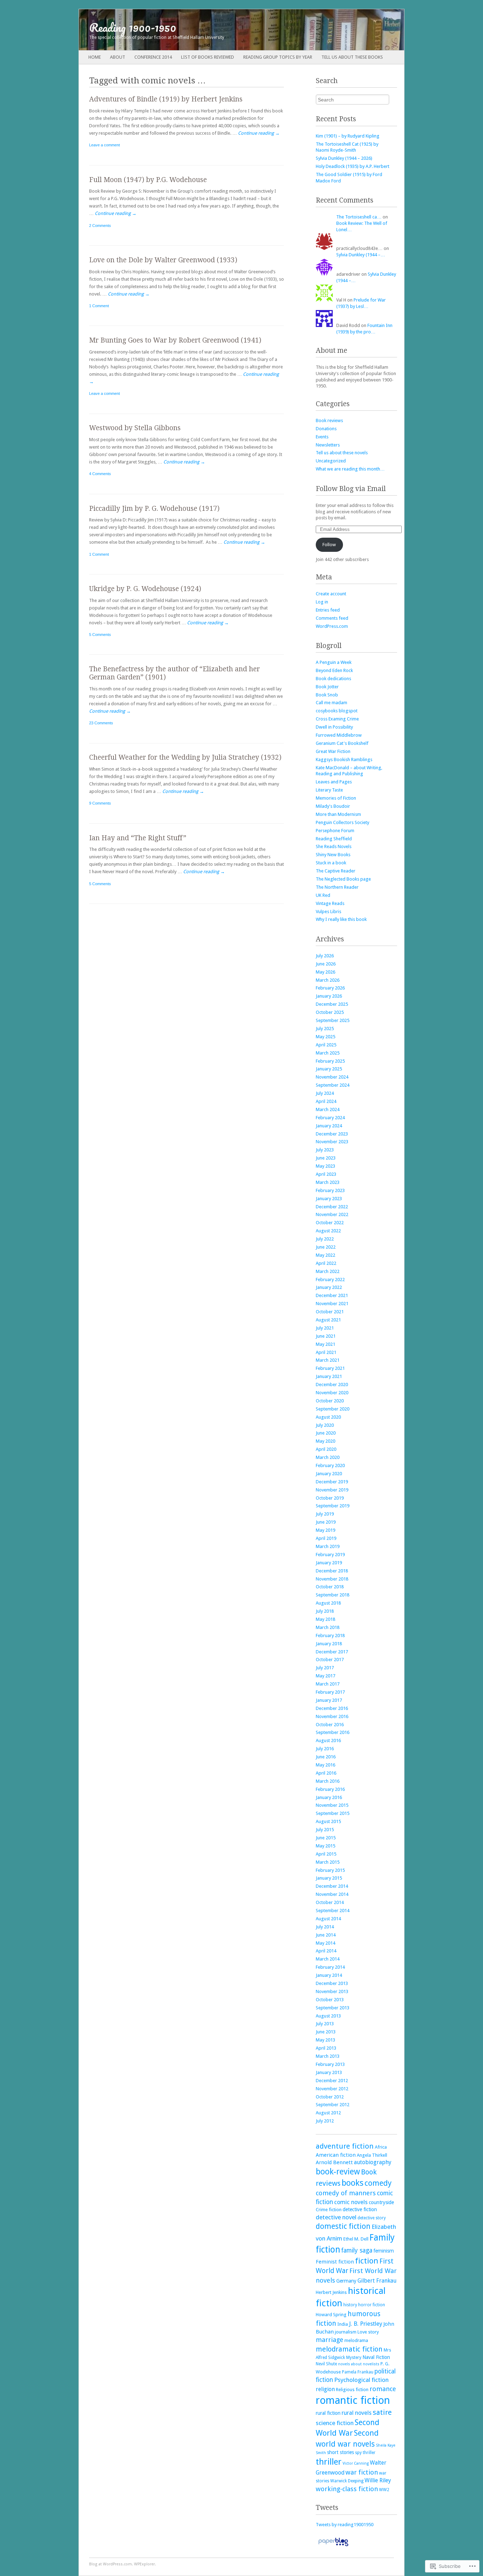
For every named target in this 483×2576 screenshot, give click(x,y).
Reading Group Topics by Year (278, 57)
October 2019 (330, 1498)
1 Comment (99, 306)
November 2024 (332, 1077)
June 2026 (326, 964)
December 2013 (332, 1983)
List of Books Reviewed (208, 57)
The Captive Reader (336, 871)
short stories (341, 2452)
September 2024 (333, 1085)
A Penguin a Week (334, 662)
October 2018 (330, 1587)
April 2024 (326, 1101)
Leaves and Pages (334, 782)
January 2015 (329, 1878)
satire (382, 2412)
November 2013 (332, 1991)
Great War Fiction (333, 751)
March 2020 (328, 1457)
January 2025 (329, 1069)
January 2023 (329, 1199)
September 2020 (333, 1409)
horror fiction (372, 2305)
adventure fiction (345, 2146)
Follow (329, 545)
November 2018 (332, 1579)
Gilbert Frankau (377, 2281)
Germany (346, 2281)
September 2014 (333, 1911)
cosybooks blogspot (337, 711)
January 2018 (329, 1644)
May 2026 (325, 972)
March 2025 (328, 1053)
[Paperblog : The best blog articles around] (333, 2546)
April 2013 (326, 2048)
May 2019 (325, 1530)
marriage (330, 2340)
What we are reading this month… (350, 469)
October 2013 (330, 2000)
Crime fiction (329, 2210)
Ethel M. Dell (356, 2239)
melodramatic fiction (349, 2349)
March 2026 (328, 980)
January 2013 (329, 2072)
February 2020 (330, 1465)
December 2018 (332, 1571)
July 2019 (325, 1514)
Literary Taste (329, 790)
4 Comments (100, 474)
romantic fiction (353, 2400)
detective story (372, 2218)
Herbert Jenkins (331, 2292)
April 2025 (326, 1045)
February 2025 (330, 1061)
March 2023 (328, 1182)
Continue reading (259, 133)
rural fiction (328, 2413)
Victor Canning (356, 2463)
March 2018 (328, 1627)
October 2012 (330, 2097)
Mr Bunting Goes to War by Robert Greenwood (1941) (175, 340)
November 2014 (332, 1894)
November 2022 (332, 1214)
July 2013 (325, 2024)
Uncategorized (331, 461)
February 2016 (330, 1789)
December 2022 (332, 1207)
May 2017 (325, 1676)
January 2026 (329, 996)
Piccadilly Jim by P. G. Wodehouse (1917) (154, 509)
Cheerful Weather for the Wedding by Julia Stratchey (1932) (185, 757)
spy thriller (365, 2453)
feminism (384, 2251)
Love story (368, 2332)
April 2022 (326, 1263)
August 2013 (328, 2016)
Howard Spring (331, 2315)
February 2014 (330, 1967)
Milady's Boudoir (333, 806)
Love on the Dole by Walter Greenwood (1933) (163, 260)
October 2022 (330, 1223)
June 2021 (326, 1336)
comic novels (351, 2202)
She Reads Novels (334, 846)
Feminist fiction (335, 2262)
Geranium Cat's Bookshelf (342, 743)
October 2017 (330, 1660)
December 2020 (332, 1385)
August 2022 (328, 1231)
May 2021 (325, 1344)
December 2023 (332, 1134)
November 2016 (332, 1716)
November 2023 (332, 1142)
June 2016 (326, 1757)
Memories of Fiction (336, 798)
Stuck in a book (331, 863)
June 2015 (326, 1838)
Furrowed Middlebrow (339, 735)
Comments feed (332, 618)
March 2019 (328, 1546)
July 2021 (325, 1328)
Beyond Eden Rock (334, 670)
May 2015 (325, 1846)
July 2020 (325, 1425)
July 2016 (325, 1749)
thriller (329, 2462)
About (118, 57)
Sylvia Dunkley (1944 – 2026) (344, 158)
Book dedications (333, 679)
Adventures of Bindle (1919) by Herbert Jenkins (166, 99)
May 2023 (325, 1166)
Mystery (354, 2358)
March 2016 (328, 1781)
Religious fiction (352, 2390)
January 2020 (329, 1474)
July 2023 (325, 1150)
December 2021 (332, 1295)
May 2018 (325, 1619)
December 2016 (332, 1708)
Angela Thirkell (372, 2155)
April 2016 (326, 1773)
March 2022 (328, 1271)
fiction (367, 2261)
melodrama (356, 2340)
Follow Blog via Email (351, 489)
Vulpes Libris (328, 912)
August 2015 (328, 1821)
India (343, 2324)
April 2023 (326, 1174)
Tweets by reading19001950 (345, 2525)
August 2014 (328, 1919)
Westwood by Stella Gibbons (135, 428)
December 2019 (332, 1482)
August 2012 (328, 2113)
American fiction (336, 2155)
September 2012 (333, 2105)
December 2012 (332, 2081)
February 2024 (330, 1118)
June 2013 (326, 2032)
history (350, 2305)
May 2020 (325, 1441)
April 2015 (326, 1854)
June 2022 (326, 1247)
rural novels (357, 2413)
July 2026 (325, 956)
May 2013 (325, 2040)
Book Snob (327, 695)
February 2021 (330, 1368)
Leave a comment (104, 145)
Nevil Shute (326, 2364)
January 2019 (329, 1563)
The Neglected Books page (343, 879)
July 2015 (325, 1830)
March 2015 (328, 1862)
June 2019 (326, 1522)
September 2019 (333, 1506)
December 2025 (332, 1004)
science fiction (335, 2423)
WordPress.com (332, 626)
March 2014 (328, 1959)
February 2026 (330, 988)
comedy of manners (346, 2193)
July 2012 (325, 2121)
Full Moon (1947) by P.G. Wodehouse (148, 180)
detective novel (336, 2217)
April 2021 (326, 1352)
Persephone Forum (335, 831)
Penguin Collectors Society (342, 822)
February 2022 (330, 1280)
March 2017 (328, 1684)
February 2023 (330, 1190)
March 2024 (328, 1109)
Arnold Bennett (334, 2162)
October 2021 (330, 1312)
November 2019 (332, 1490)
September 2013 (333, 2008)
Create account (331, 594)
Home (95, 57)
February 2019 (330, 1555)
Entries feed (328, 610)
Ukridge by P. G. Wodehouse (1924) (145, 589)
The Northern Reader (337, 887)
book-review (338, 2172)
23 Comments (101, 723)
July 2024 (325, 1093)
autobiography (373, 2162)
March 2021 (328, 1360)
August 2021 (328, 1320)
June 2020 (326, 1433)
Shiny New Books (333, 855)
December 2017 (332, 1652)
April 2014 (326, 1951)
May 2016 (325, 1765)
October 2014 (330, 1902)
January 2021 (329, 1376)
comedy (378, 2183)
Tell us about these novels (342, 453)
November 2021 (332, 1304)
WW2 (384, 2490)
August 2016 (328, 1740)
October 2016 (330, 1725)
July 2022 (325, 1239)
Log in (322, 602)
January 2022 (329, 1287)
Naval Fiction (376, 2357)
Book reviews (329, 420)
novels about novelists (359, 2364)
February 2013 (330, 2064)
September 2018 (333, 1595)
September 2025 (333, 1020)
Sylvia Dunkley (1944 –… (361, 255)
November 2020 (332, 1393)
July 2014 (325, 1927)
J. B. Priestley (366, 2324)
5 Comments (100, 635)
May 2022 (325, 1255)
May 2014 (325, 1943)
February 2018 (330, 1635)
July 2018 (325, 1611)
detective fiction (360, 2209)
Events (322, 437)
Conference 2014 (153, 57)
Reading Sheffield (334, 839)
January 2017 (329, 1700)
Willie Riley (378, 2480)
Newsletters (328, 445)
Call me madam (331, 703)
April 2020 (326, 1449)
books (353, 2183)
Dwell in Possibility (334, 727)
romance (383, 2389)
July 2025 (325, 1029)
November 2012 (332, 2089)
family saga (357, 2250)
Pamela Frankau (358, 2372)
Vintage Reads (330, 903)
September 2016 (333, 1732)
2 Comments (100, 226)
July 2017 (325, 1668)
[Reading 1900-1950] (209, 30)
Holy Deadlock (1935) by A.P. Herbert (353, 166)
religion (325, 2389)
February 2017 (330, 1692)
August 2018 (328, 1603)
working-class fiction (347, 2489)
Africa (381, 2147)
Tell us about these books (352, 57)
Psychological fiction (361, 2380)
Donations (326, 429)
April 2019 (326, 1538)
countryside (381, 2202)
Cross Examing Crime (337, 719)
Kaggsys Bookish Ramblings (344, 760)
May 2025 (325, 1037)
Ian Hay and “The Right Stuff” (138, 838)
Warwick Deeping (347, 2481)
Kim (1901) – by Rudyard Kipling (348, 136)
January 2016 (329, 1797)
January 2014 (329, 1975)
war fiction (362, 2472)
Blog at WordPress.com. (111, 2564)
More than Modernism (338, 814)
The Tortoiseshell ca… (359, 217)
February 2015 (330, 1870)
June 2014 (326, 1935)
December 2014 (332, 1886)
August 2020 (328, 1417)
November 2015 (332, 1805)
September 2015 (333, 1813)
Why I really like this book (341, 919)
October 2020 (330, 1401)
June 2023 (326, 1158)
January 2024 (329, 1126)
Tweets (327, 2508)
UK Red (323, 895)
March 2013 (328, 2056)
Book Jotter (327, 687)
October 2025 (330, 1012)
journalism (346, 2332)
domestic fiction (343, 2226)
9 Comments (100, 803)
